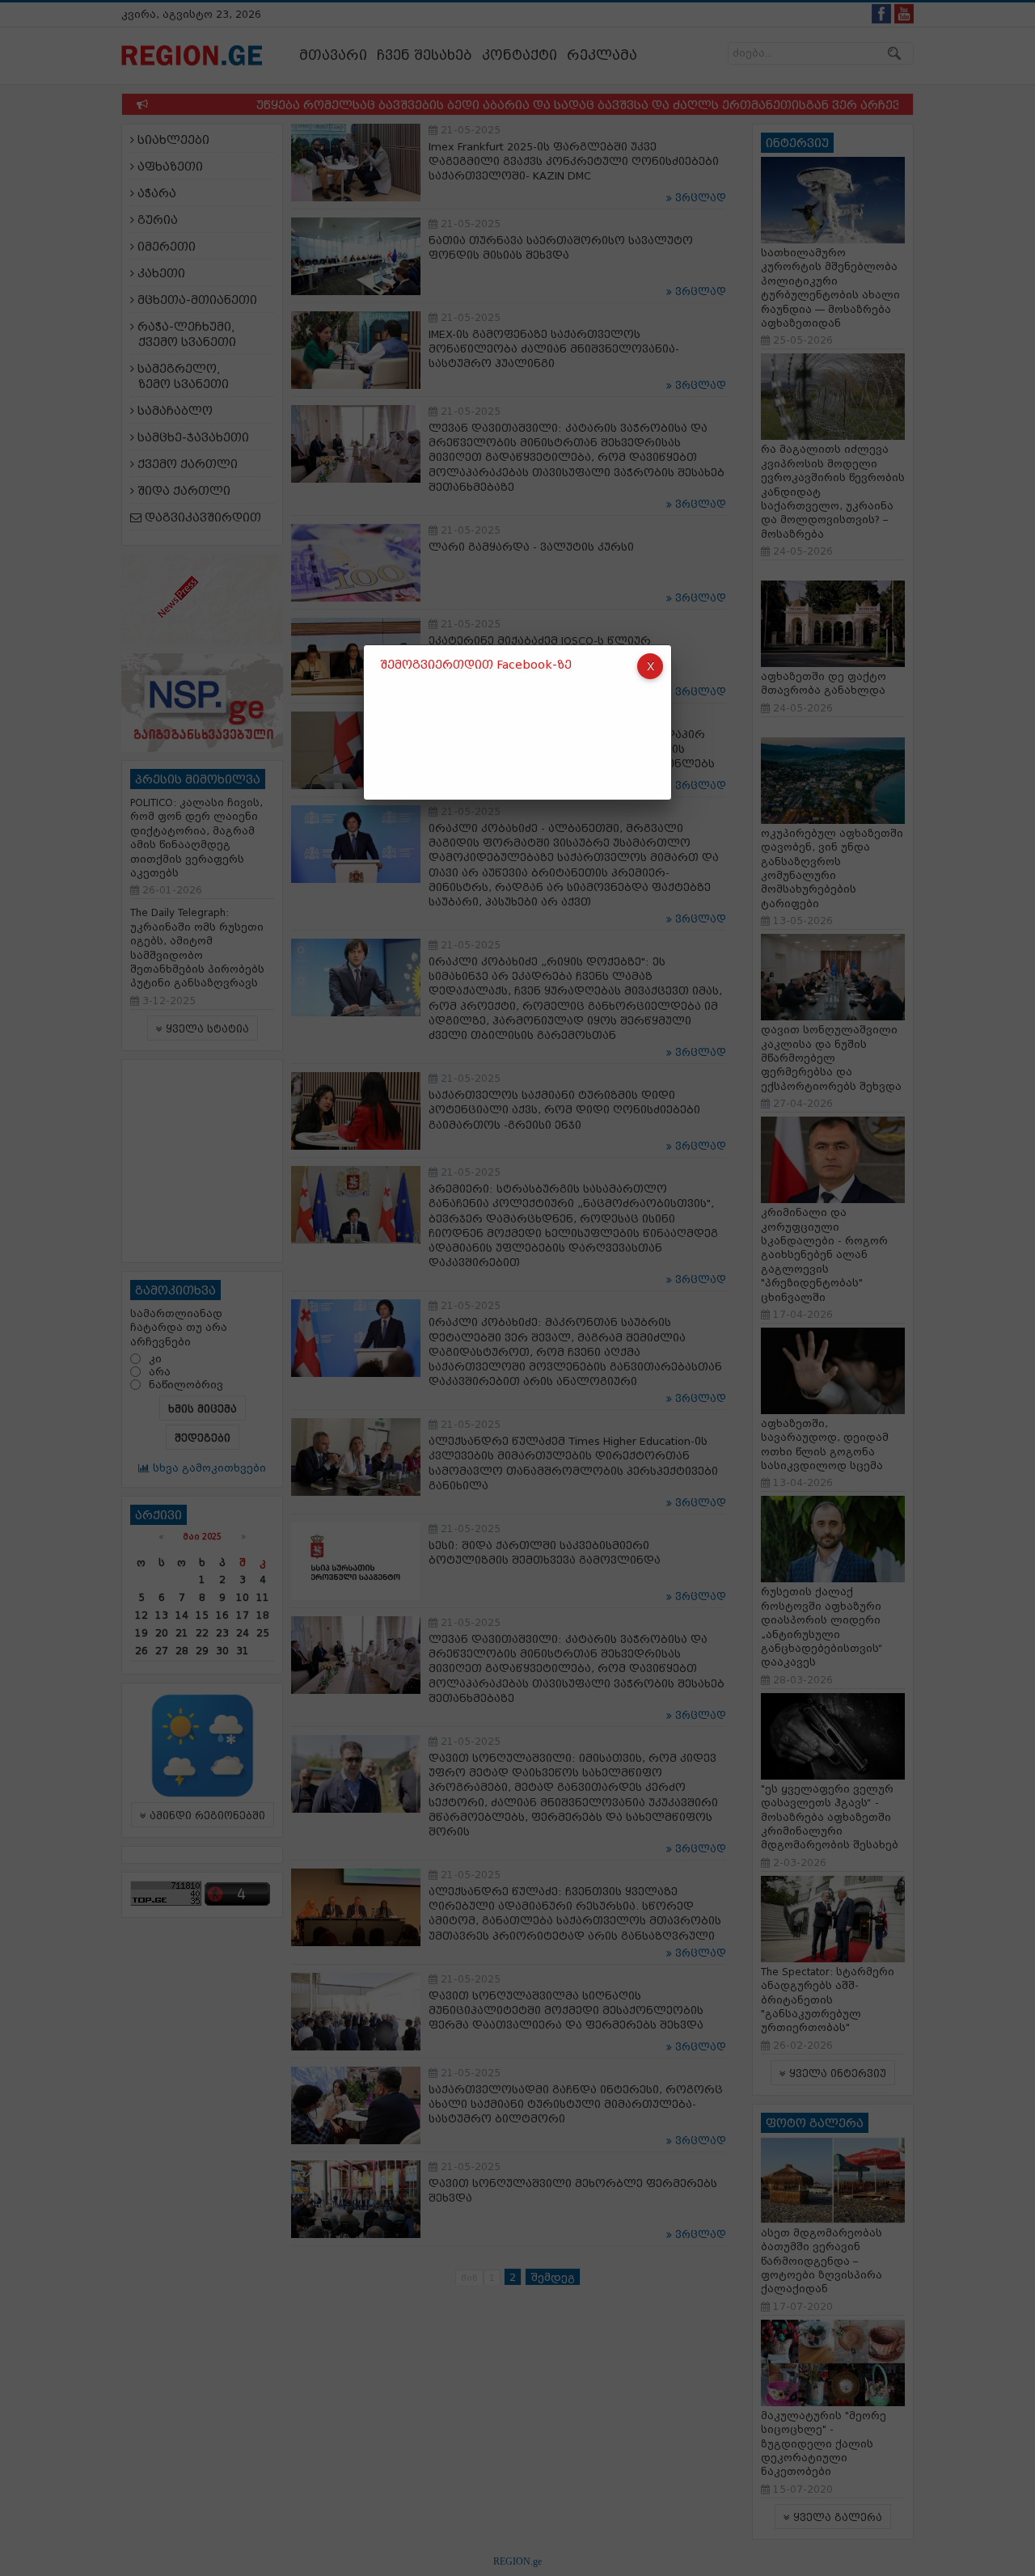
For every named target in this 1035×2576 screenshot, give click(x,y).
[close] (650, 666)
